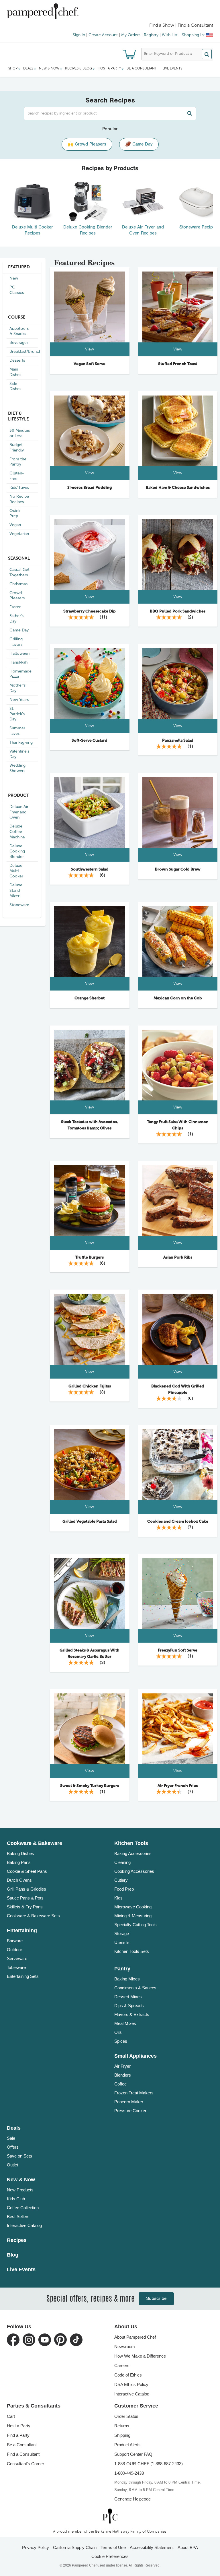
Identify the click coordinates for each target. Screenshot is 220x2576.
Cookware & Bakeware (35, 1843)
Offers (13, 2147)
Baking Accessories (133, 1853)
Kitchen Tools (131, 1843)
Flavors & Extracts (132, 2014)
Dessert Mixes (128, 1997)
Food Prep (124, 1889)
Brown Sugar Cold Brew (178, 869)
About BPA (188, 2547)
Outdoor (14, 1950)
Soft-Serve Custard (90, 741)
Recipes (17, 2240)
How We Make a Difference (140, 2356)
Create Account (103, 35)
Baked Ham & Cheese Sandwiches (178, 488)
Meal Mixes (125, 2023)
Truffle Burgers (90, 1257)
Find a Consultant (23, 2454)
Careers (122, 2365)
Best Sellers (18, 2217)
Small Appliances (135, 2056)
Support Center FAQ (133, 2454)
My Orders (131, 35)
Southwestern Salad (90, 869)
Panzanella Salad (178, 741)
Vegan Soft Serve (90, 364)
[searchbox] (110, 114)
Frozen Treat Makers (134, 2093)
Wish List (170, 35)
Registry (151, 35)
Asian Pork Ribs (178, 1257)
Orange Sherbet (90, 998)
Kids (118, 1898)
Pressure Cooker (130, 2111)
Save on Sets (19, 2156)
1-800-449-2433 (129, 2473)
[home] (110, 2516)
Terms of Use (113, 2547)
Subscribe (156, 2299)
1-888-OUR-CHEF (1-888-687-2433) (149, 2464)
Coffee (120, 2084)
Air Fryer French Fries (178, 1786)
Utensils (122, 1942)
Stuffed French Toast (178, 364)
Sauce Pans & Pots (25, 1898)
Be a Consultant (142, 69)
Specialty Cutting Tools (135, 1925)
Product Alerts (127, 2445)
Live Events (172, 69)
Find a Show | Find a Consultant (181, 26)
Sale (11, 2138)
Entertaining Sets (23, 1976)
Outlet (12, 2165)
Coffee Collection (23, 2208)
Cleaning (122, 1862)
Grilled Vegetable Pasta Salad (90, 1521)
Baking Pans (19, 1862)
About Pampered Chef (135, 2337)
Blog (13, 2255)
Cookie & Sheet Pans (27, 1871)
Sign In (79, 35)
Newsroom (125, 2347)
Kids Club (16, 2199)
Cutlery (121, 1880)
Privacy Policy (36, 2547)
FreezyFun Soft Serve (178, 1650)
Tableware (16, 1967)
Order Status (126, 2416)
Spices (121, 2041)
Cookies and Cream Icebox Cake (178, 1521)
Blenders (123, 2075)
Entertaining (22, 1930)
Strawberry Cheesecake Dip (90, 611)
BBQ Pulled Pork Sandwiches (178, 611)
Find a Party (18, 2435)
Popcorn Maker (129, 2102)
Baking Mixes (127, 1979)
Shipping (122, 2435)
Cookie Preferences (110, 2556)
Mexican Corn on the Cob (178, 998)
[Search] (207, 54)
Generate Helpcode (132, 2499)
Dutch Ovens (19, 1880)
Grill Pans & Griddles (26, 1889)
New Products (20, 2190)
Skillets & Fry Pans (25, 1907)
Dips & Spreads (129, 2006)
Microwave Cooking (133, 1907)
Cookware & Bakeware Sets (33, 1916)
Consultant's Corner (25, 2464)
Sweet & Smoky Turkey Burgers (90, 1786)
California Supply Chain (75, 2547)
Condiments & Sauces (135, 1988)
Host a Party (19, 2426)
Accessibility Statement (152, 2547)
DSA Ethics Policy (131, 2384)
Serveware (17, 1958)
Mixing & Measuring (133, 1916)
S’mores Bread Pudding (90, 488)
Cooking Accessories (134, 1871)
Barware (15, 1941)
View (90, 349)
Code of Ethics (128, 2375)
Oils (118, 2032)
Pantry (122, 1969)
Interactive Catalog (24, 2225)
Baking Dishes (20, 1853)
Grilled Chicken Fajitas (90, 1386)
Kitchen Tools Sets (132, 1951)
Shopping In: (193, 35)
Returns (122, 2426)
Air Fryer (122, 2066)
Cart (11, 2416)
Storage (122, 1934)
